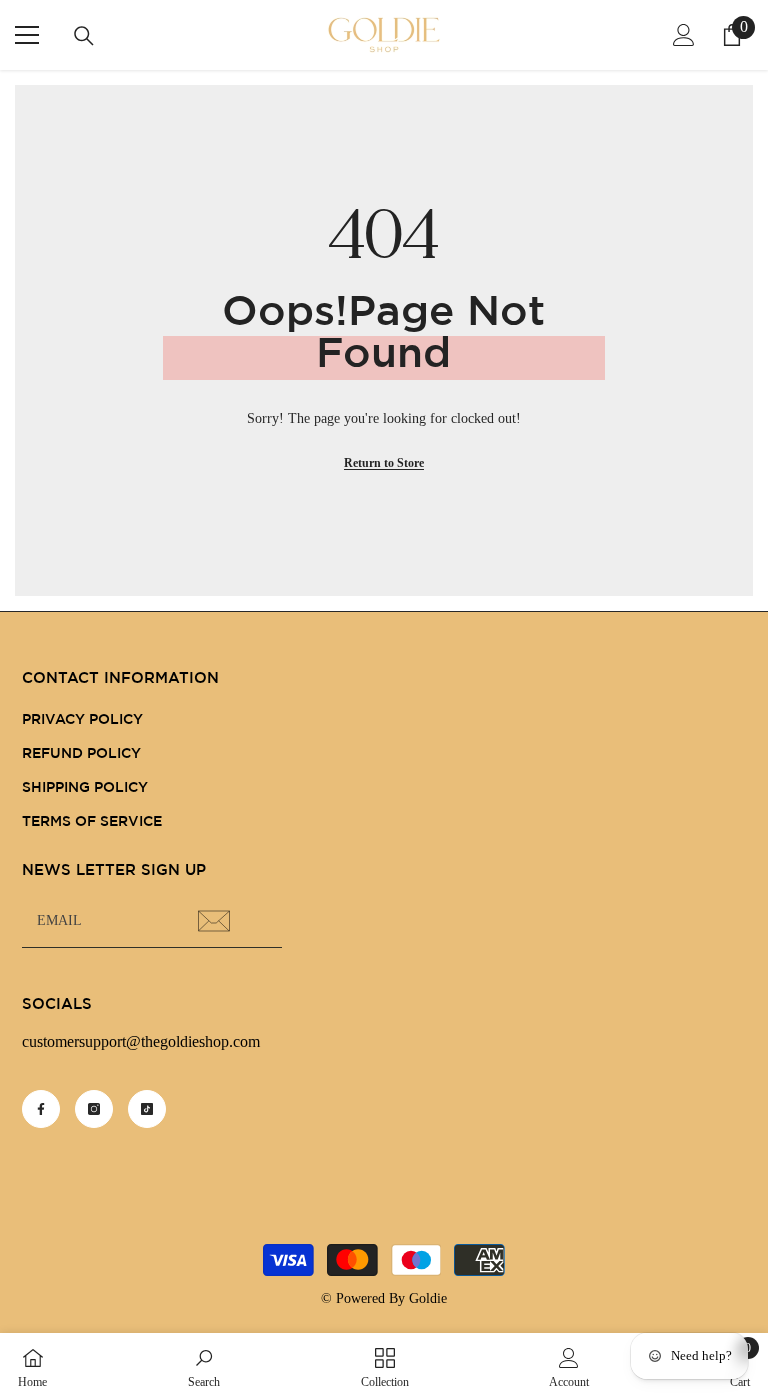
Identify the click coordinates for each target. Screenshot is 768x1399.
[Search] (84, 36)
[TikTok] (147, 1109)
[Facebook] (41, 1109)
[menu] (27, 35)
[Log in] (684, 35)
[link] (204, 1366)
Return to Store (384, 463)
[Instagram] (94, 1109)
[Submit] (217, 921)
